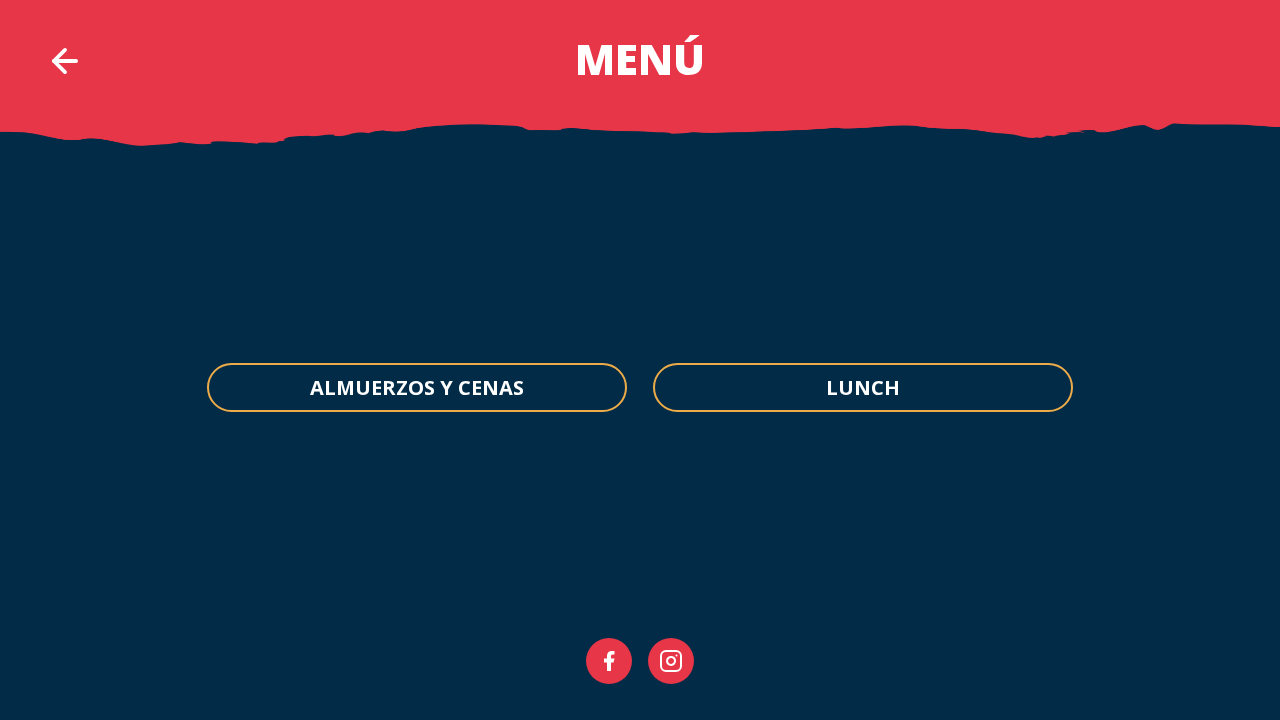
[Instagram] (671, 661)
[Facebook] (609, 661)
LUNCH (863, 387)
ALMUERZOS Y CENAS (417, 387)
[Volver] (65, 61)
